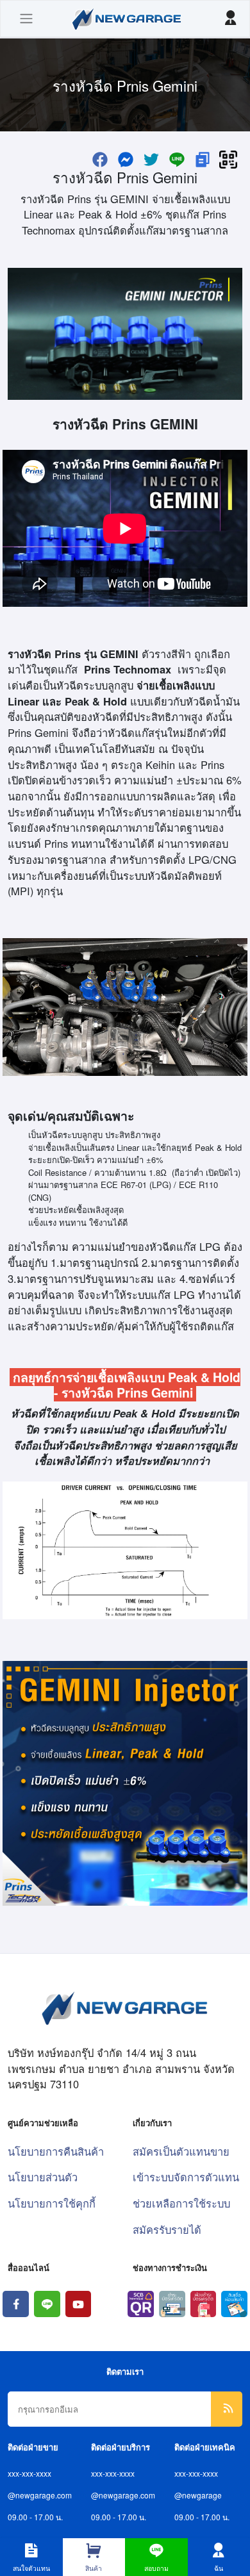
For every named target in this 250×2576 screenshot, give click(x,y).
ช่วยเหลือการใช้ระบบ (181, 2203)
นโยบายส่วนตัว (43, 2177)
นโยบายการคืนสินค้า (56, 2151)
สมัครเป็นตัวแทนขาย (181, 2151)
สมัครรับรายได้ (167, 2229)
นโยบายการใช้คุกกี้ (52, 2203)
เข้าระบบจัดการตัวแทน (186, 2177)
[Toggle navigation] (26, 19)
